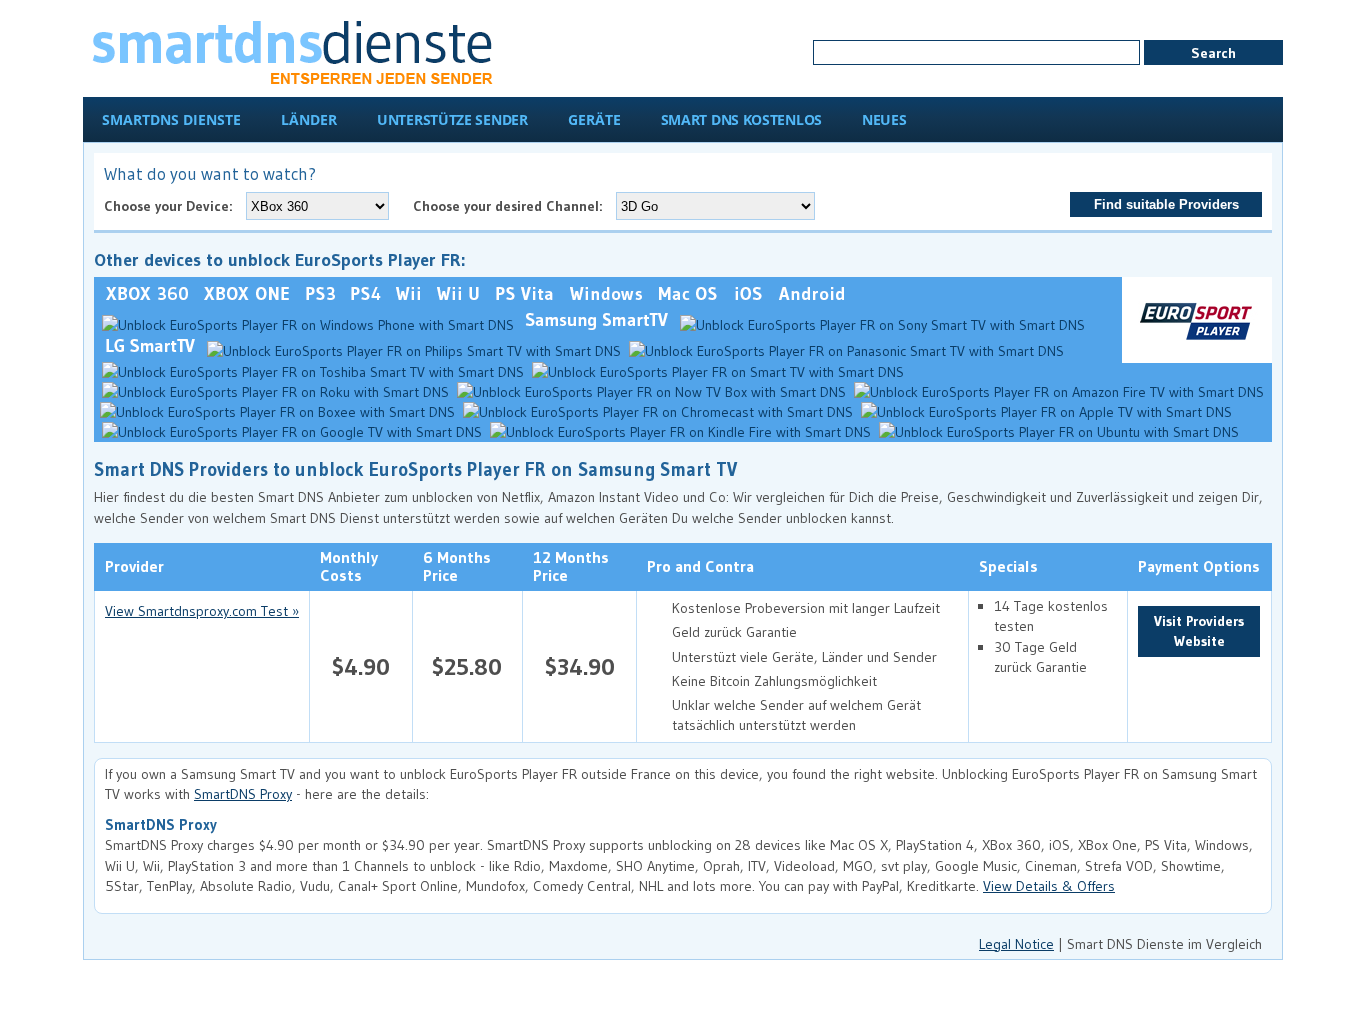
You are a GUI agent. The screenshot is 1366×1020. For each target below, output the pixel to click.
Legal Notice (1016, 944)
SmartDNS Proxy (243, 794)
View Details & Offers (1049, 886)
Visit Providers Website (1199, 631)
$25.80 (467, 666)
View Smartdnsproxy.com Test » (202, 611)
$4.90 (361, 666)
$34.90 (580, 666)
